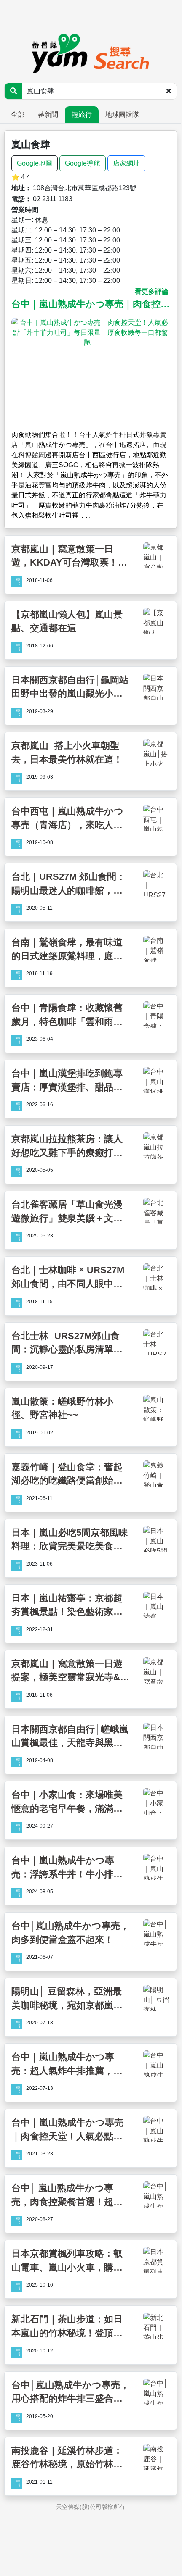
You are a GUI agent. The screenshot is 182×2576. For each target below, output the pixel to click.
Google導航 (83, 163)
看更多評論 (152, 291)
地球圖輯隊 (122, 114)
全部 (18, 114)
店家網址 (126, 163)
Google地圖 (35, 163)
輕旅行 (82, 114)
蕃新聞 (48, 114)
